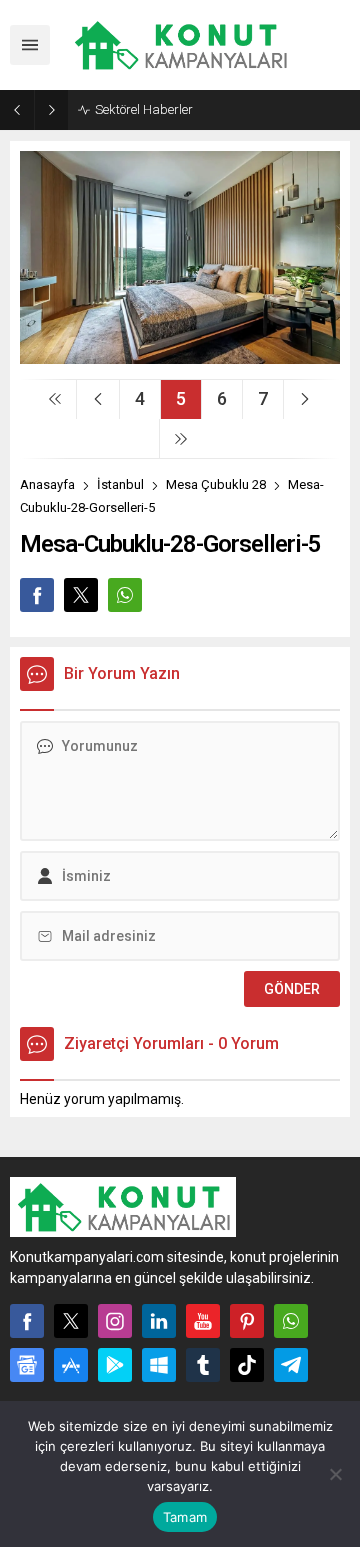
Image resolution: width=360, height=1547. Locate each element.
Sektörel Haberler (144, 109)
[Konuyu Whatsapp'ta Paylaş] (125, 595)
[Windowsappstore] (159, 1365)
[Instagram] (115, 1321)
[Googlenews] (27, 1365)
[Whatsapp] (291, 1321)
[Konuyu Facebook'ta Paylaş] (37, 595)
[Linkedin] (159, 1321)
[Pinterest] (247, 1321)
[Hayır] (335, 1474)
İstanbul (120, 484)
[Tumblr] (203, 1365)
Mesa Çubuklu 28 (216, 484)
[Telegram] (291, 1365)
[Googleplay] (115, 1365)
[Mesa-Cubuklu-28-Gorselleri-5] (180, 356)
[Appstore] (71, 1365)
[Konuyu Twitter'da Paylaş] (81, 595)
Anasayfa (47, 484)
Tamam (185, 1517)
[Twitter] (71, 1321)
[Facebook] (27, 1321)
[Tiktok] (247, 1365)
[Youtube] (203, 1321)
